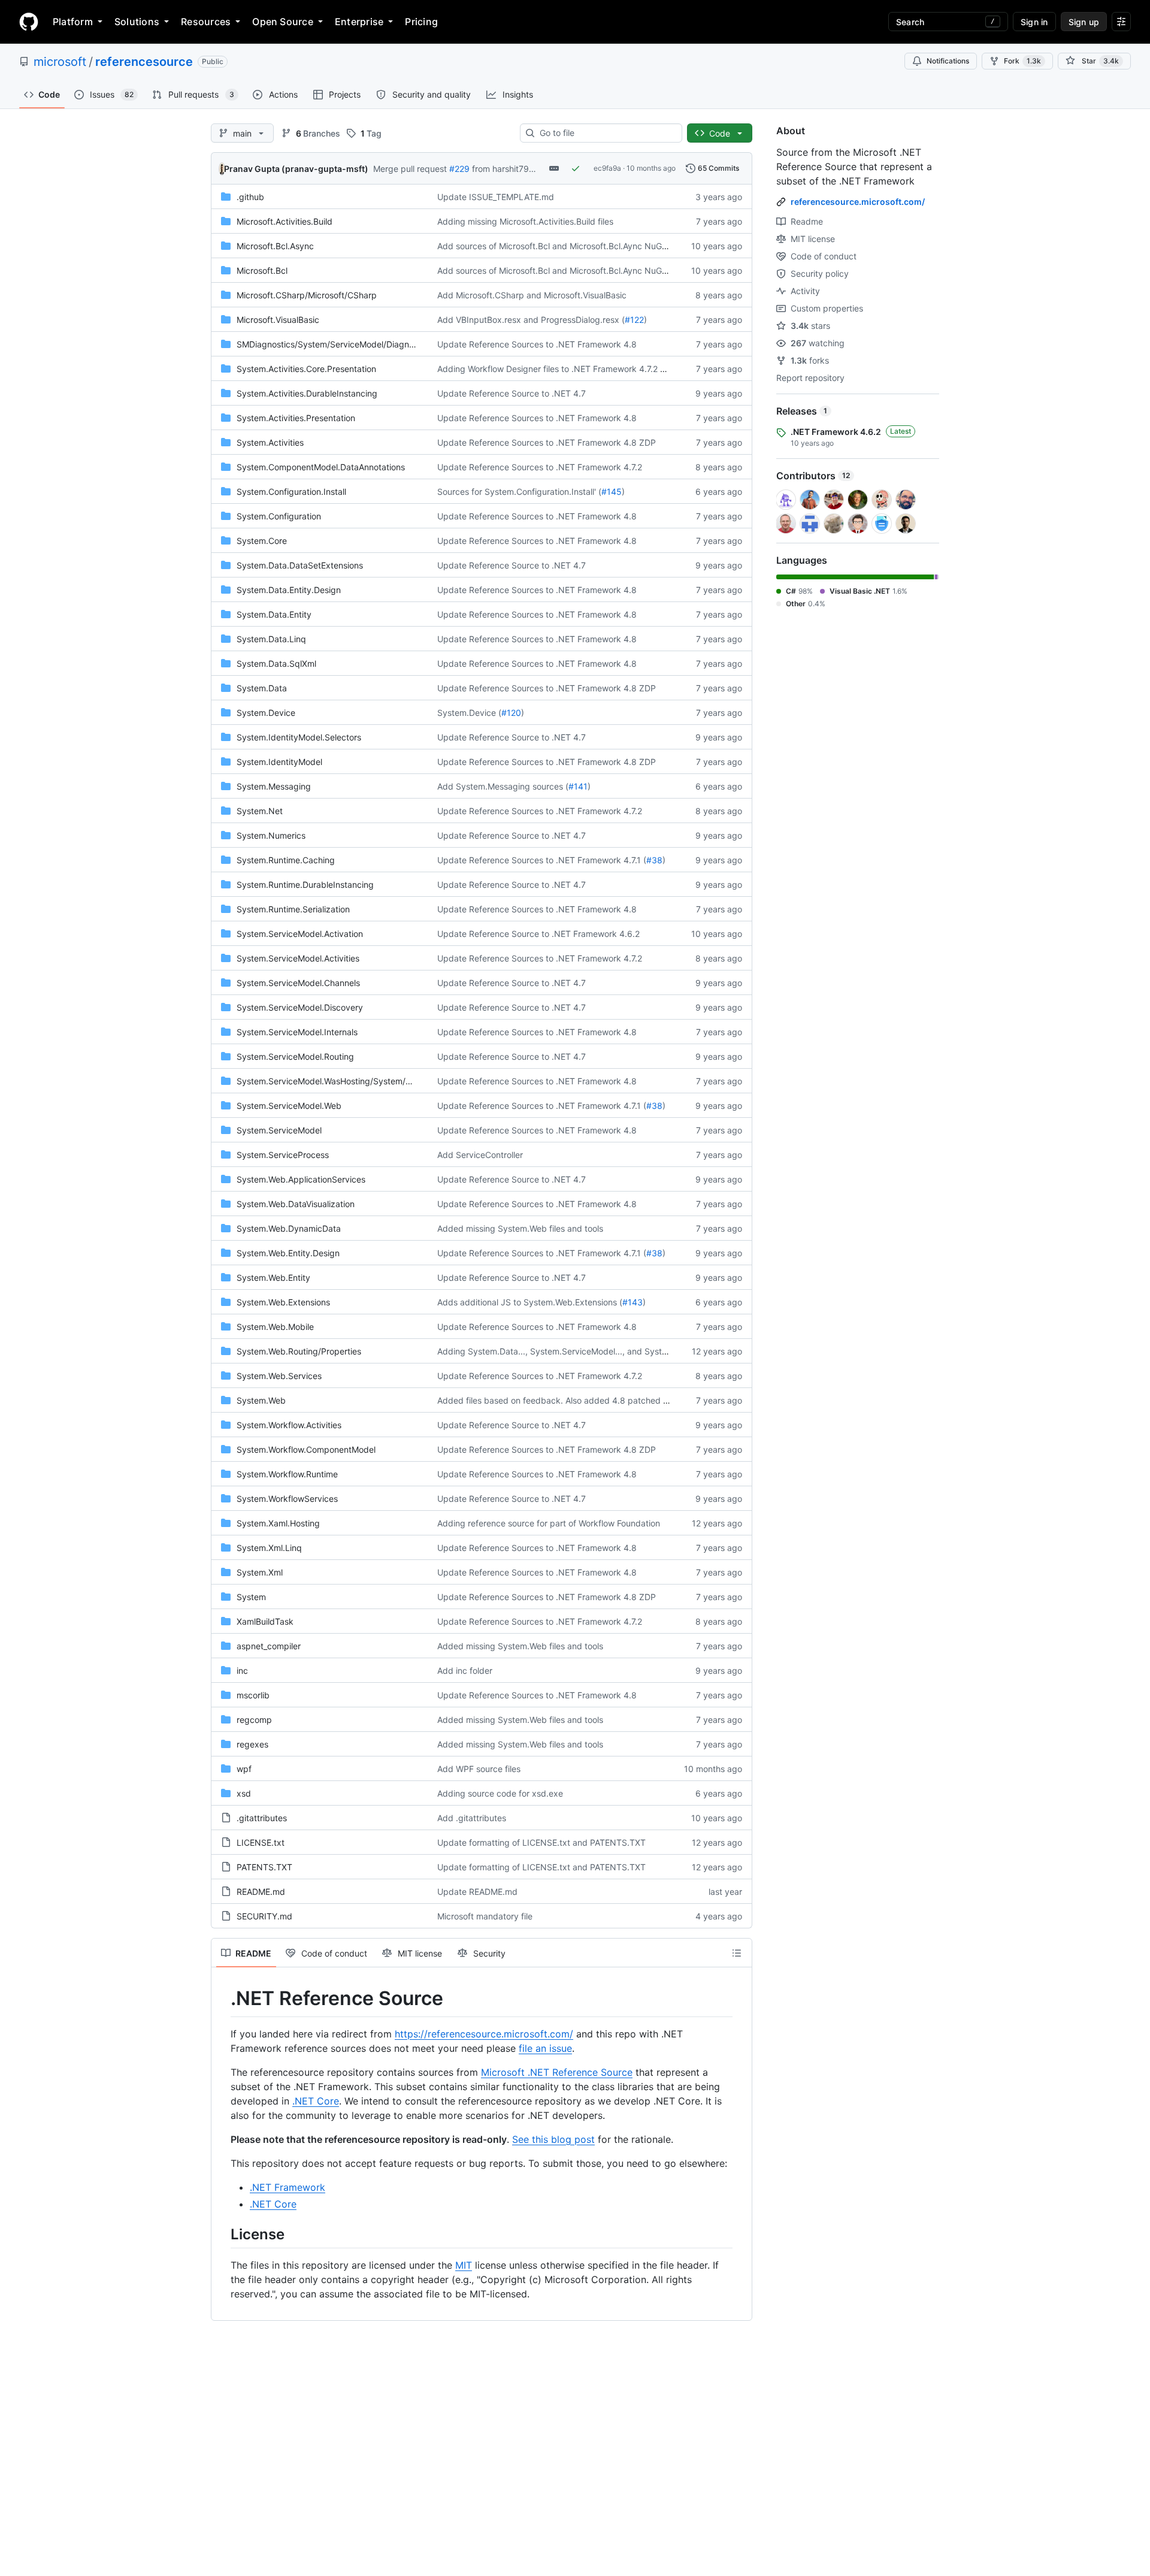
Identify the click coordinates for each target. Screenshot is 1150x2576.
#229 (459, 169)
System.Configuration (279, 516)
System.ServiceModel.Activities (298, 958)
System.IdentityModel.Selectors (299, 737)
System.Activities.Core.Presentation (306, 369)
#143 (632, 1302)
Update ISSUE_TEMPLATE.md (496, 197)
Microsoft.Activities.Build (285, 221)
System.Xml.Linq (269, 1548)
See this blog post (553, 2139)
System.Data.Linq (271, 639)
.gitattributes (262, 1818)
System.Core (262, 541)
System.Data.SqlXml (276, 663)
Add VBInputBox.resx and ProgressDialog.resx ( (531, 320)
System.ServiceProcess (283, 1155)
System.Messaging (274, 786)
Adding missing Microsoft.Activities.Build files (525, 221)
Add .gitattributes (472, 1818)
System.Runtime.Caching (286, 860)
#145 (612, 492)
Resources (206, 22)
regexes (252, 1744)
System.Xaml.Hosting (278, 1523)
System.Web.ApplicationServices (301, 1179)
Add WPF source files (479, 1769)
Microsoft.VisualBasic (278, 320)
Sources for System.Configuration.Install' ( (519, 492)
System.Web (261, 1400)
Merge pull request (410, 169)
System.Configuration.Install (291, 492)
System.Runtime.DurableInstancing (305, 885)
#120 (511, 713)
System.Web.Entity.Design (288, 1253)
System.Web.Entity (273, 1278)
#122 (634, 320)
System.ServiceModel (279, 1130)
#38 (654, 860)
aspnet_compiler (269, 1646)
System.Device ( (469, 713)
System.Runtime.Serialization (293, 909)
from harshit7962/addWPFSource (538, 169)
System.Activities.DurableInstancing (307, 393)
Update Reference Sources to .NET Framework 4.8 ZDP (547, 442)
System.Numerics (271, 835)
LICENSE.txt (261, 1842)
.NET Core (316, 2101)
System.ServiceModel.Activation (300, 934)
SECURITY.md (264, 1916)
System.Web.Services (279, 1376)
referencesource (144, 62)
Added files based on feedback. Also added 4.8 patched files (558, 1400)
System (251, 1597)
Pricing (421, 22)
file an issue (545, 2048)
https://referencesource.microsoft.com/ (484, 2034)
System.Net (260, 811)
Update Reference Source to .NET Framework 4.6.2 (538, 934)
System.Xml (260, 1572)
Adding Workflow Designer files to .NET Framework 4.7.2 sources (564, 369)
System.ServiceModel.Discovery (300, 1007)
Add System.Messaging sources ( (503, 786)
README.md (261, 1892)
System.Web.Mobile (275, 1327)
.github (250, 197)
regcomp (254, 1720)
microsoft (60, 62)
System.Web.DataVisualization (296, 1204)
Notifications (948, 61)
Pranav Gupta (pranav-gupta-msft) (296, 169)
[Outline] (737, 1953)
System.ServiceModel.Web (289, 1106)
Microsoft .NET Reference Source (557, 2072)
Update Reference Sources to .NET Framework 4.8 (537, 344)
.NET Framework (287, 2187)
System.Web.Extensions (283, 1302)
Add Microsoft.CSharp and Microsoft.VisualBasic (532, 295)
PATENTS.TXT (264, 1867)
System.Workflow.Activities (289, 1425)
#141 (578, 786)
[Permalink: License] (222, 2234)
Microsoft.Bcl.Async (275, 246)
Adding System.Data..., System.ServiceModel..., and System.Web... (569, 1351)
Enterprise (359, 22)
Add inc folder (465, 1671)
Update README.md (477, 1892)
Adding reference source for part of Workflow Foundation (549, 1523)
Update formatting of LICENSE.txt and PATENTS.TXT (541, 1842)
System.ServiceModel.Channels (298, 983)
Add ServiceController (480, 1155)
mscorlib (253, 1695)
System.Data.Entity (274, 614)
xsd (244, 1793)
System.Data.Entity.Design (289, 590)
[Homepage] (29, 22)
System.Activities (270, 442)
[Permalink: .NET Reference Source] (222, 1998)
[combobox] (606, 133)
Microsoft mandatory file (485, 1916)
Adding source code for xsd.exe (500, 1793)
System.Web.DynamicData (289, 1228)
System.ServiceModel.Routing (295, 1056)
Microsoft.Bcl (262, 270)
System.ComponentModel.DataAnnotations (321, 467)
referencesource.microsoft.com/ (858, 202)
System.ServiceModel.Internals (297, 1032)
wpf (244, 1769)
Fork (1022, 61)
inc (242, 1671)
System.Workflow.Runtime (287, 1474)
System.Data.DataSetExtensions (300, 565)
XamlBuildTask (265, 1621)
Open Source (283, 22)
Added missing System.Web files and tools (520, 1228)
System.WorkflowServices (287, 1499)
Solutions (137, 22)
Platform (73, 22)
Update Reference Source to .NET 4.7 (512, 393)
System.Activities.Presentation (296, 418)
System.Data (262, 688)
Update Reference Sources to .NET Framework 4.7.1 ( (542, 860)
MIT (464, 2265)
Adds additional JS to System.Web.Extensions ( (530, 1302)
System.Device (266, 713)
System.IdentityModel (279, 762)
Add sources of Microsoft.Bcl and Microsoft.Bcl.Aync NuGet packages (574, 246)
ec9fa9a (607, 168)
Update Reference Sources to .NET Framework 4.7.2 (540, 467)
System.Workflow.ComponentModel (306, 1449)
